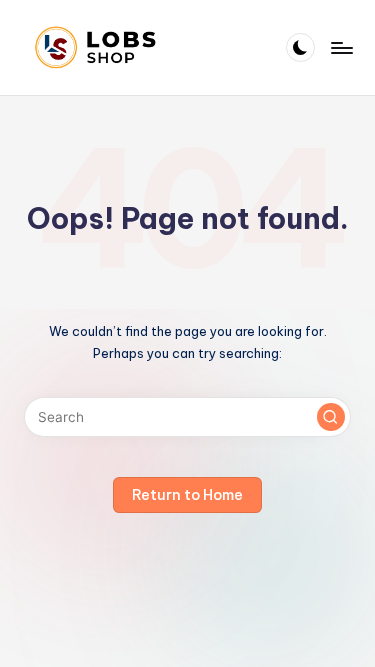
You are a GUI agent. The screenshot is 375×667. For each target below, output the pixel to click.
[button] (331, 417)
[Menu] (341, 47)
